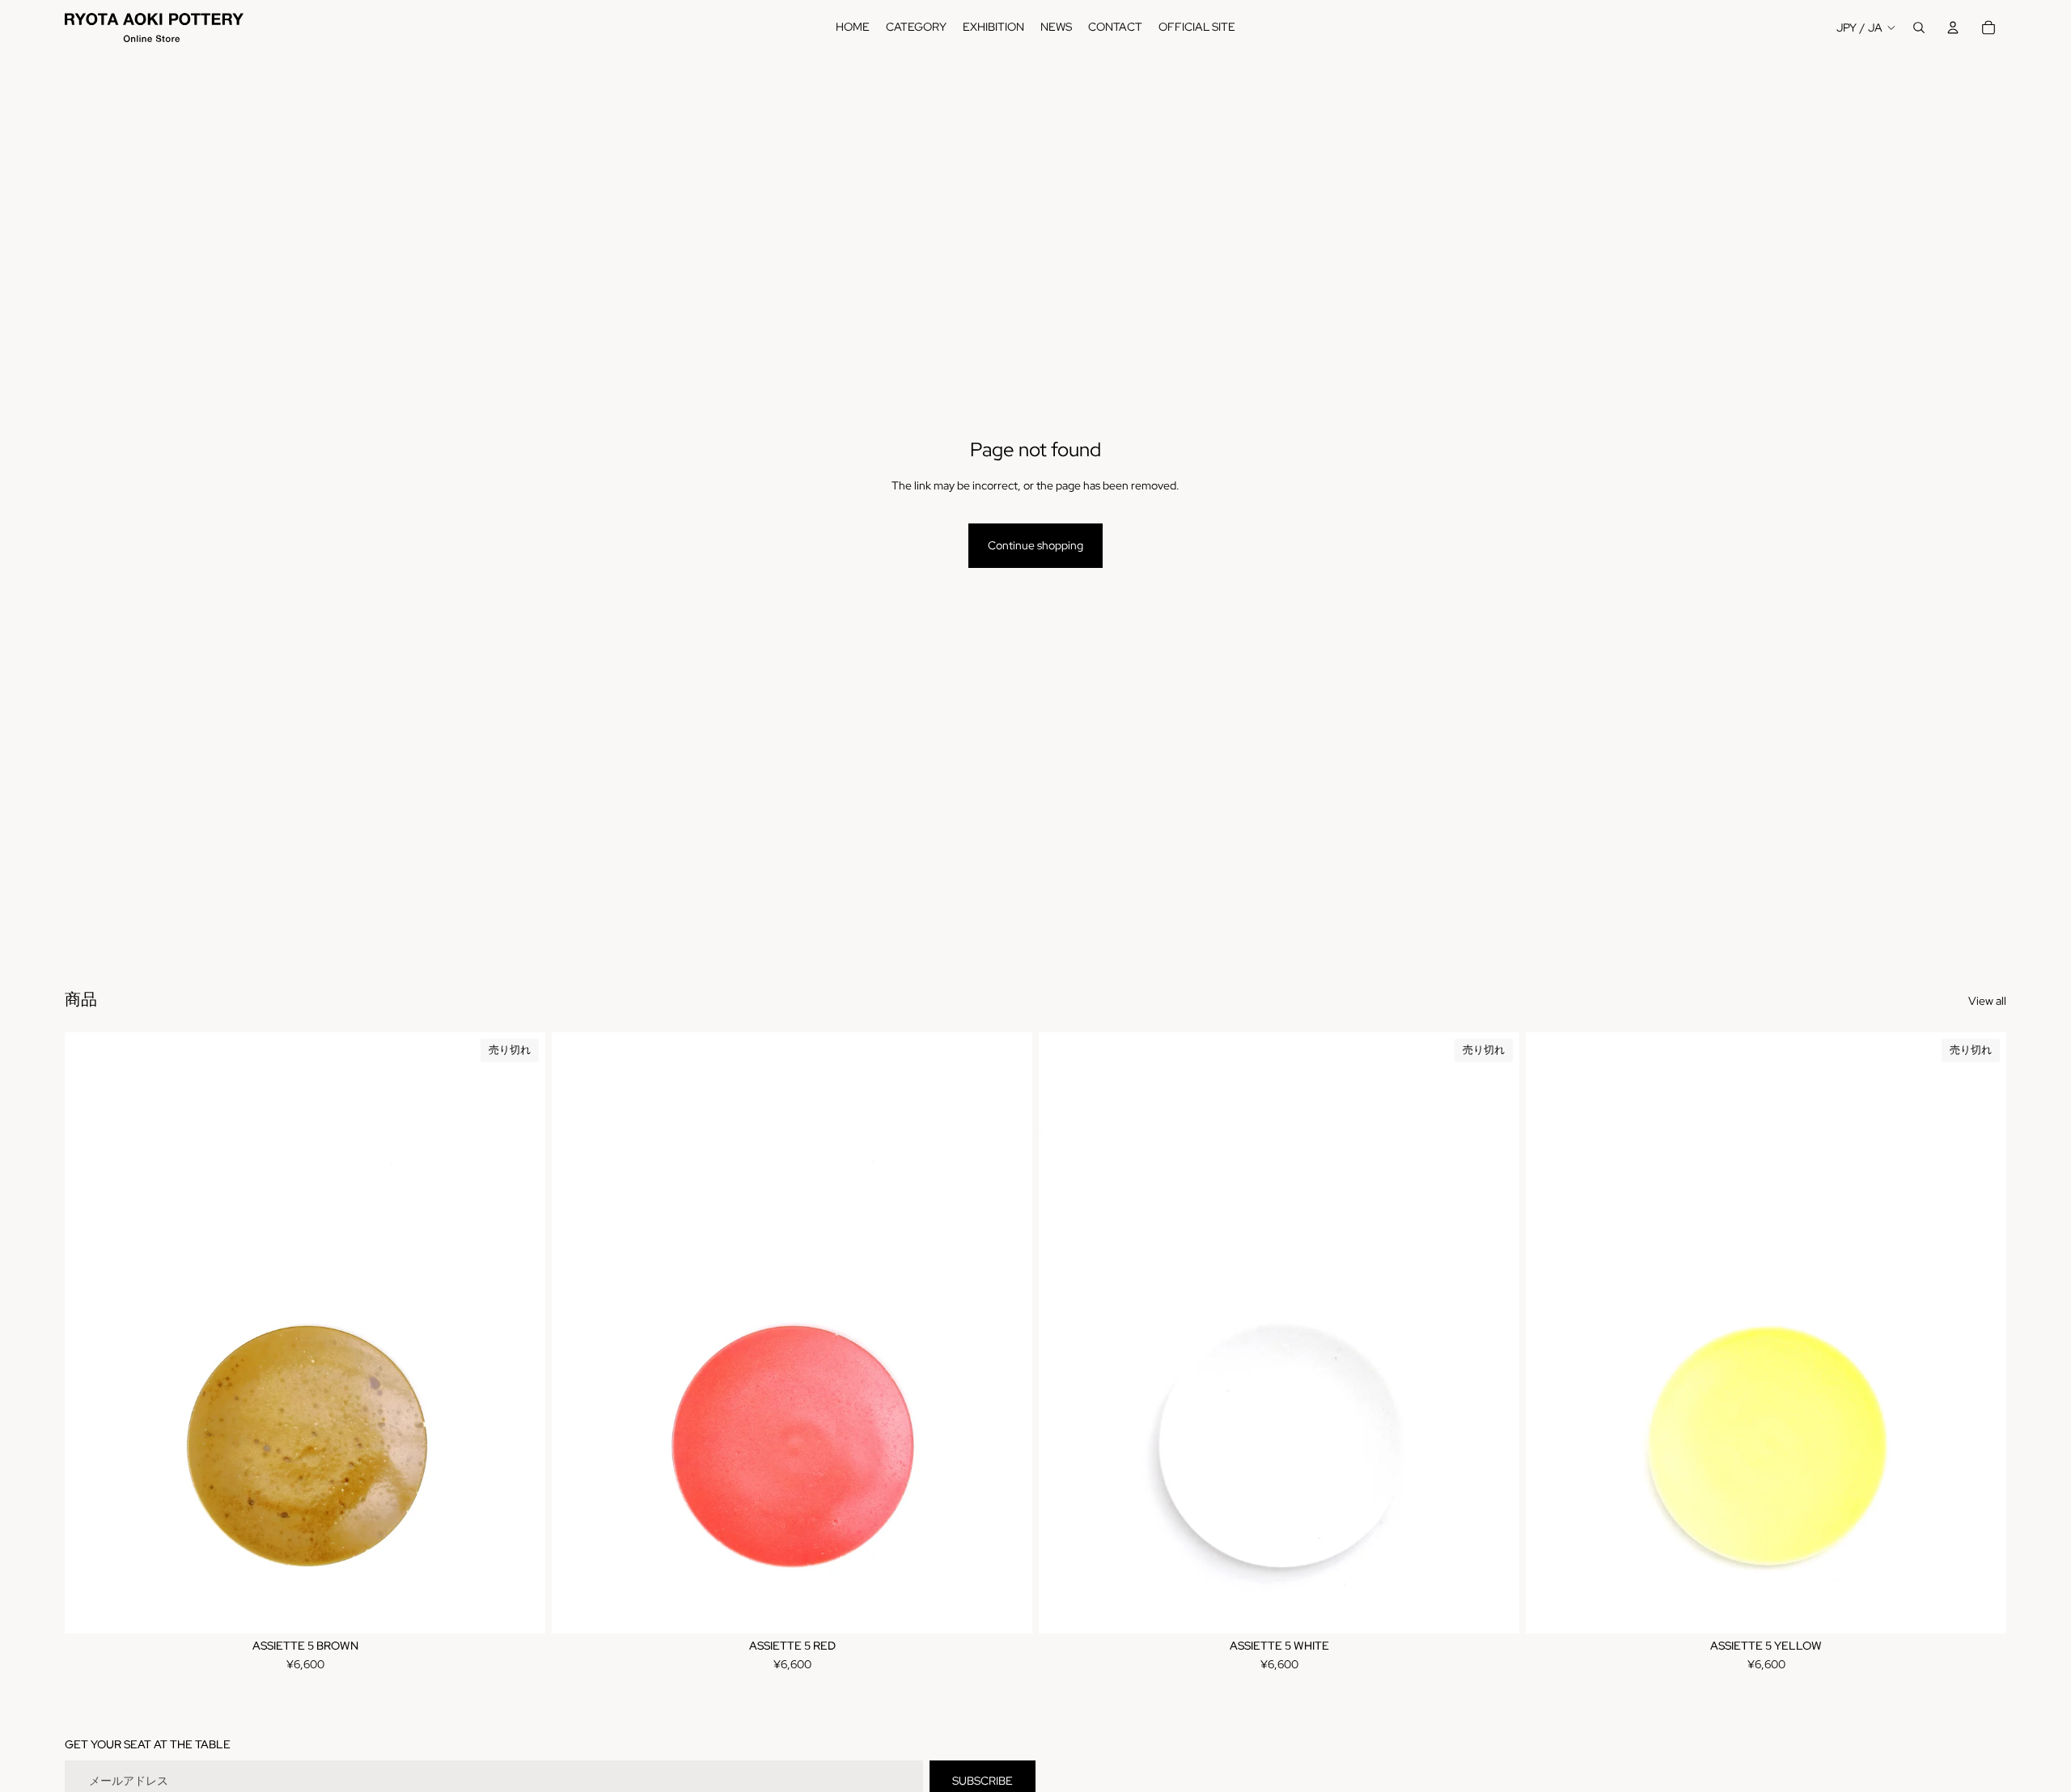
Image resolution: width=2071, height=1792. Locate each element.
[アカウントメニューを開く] (1953, 28)
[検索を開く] (1919, 28)
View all (1987, 1001)
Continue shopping (1035, 545)
